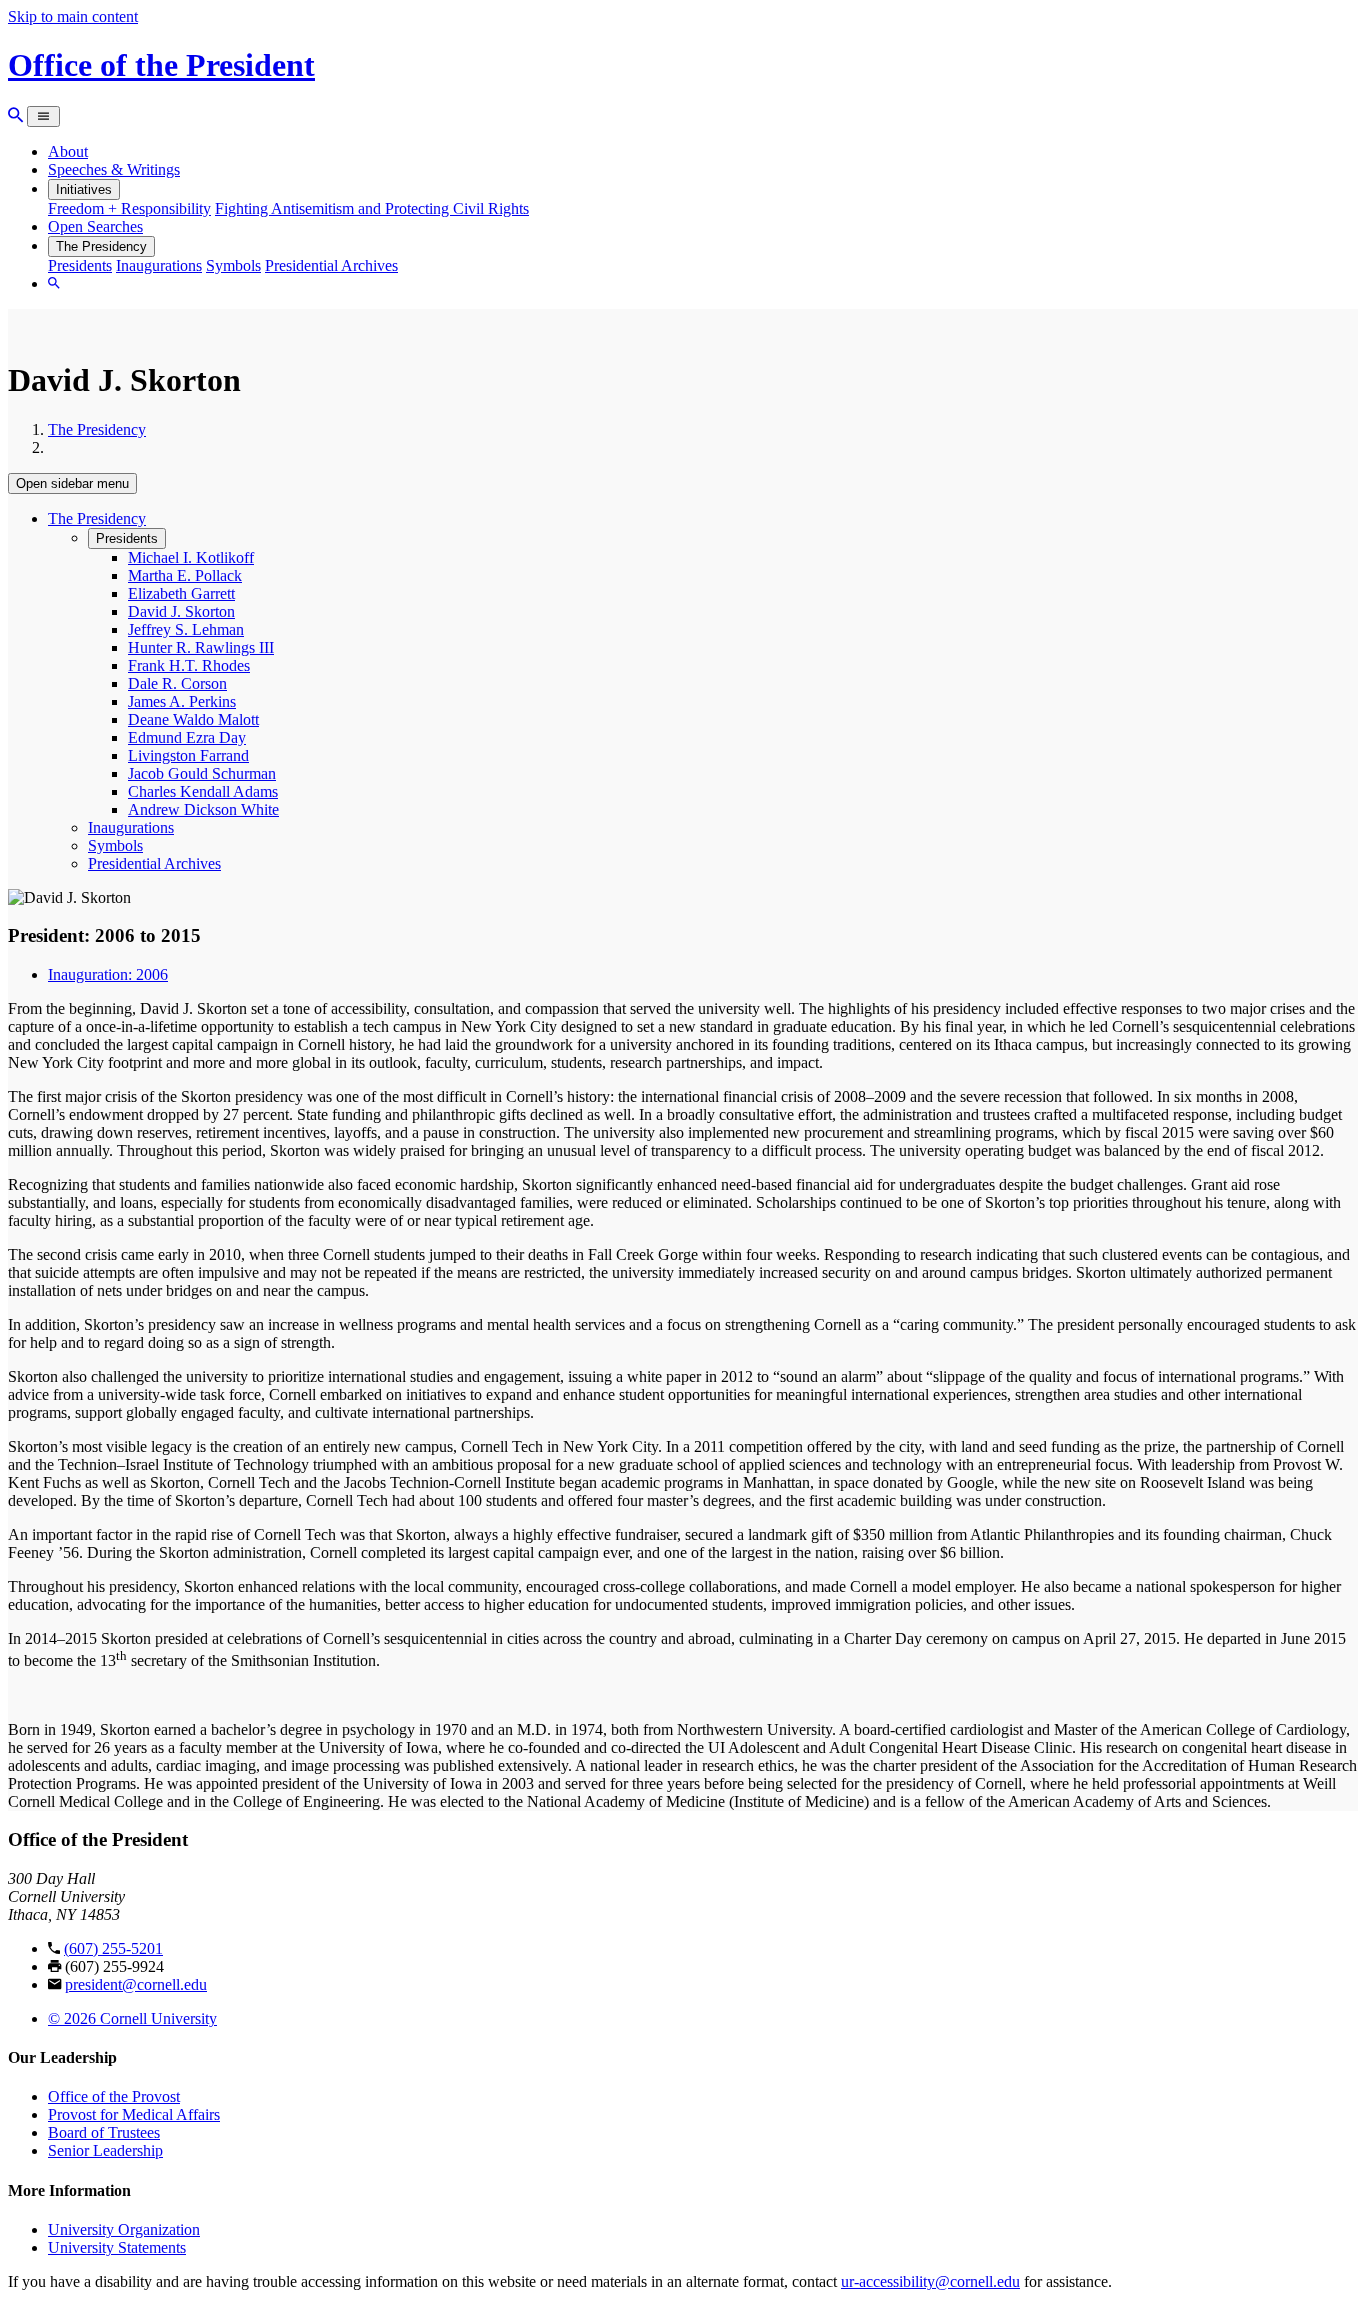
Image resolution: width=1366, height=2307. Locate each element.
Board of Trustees (104, 2132)
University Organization (124, 2229)
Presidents (80, 265)
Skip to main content (73, 16)
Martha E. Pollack (185, 575)
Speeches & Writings (114, 169)
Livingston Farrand (188, 755)
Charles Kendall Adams (203, 791)
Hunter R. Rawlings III (201, 647)
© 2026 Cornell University (132, 2018)
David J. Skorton (181, 611)
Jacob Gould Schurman (202, 773)
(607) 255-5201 (113, 1948)
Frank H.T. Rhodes (189, 665)
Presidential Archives (331, 265)
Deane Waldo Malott (193, 719)
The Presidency (101, 246)
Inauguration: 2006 (108, 974)
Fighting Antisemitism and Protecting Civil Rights (372, 208)
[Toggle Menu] (43, 116)
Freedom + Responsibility (129, 208)
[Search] (15, 115)
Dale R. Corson (177, 683)
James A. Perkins (182, 701)
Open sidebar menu (72, 483)
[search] (54, 283)
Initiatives (84, 189)
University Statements (117, 2247)
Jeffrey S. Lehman (186, 629)
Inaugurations (159, 265)
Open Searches (95, 226)
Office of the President (161, 65)
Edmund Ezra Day (187, 737)
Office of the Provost (114, 2096)
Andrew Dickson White (203, 809)
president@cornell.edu (136, 1984)
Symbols (233, 265)
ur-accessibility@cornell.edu (930, 2281)
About (68, 151)
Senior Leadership (105, 2150)
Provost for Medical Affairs (134, 2114)
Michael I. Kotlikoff (191, 557)
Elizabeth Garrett (181, 593)
